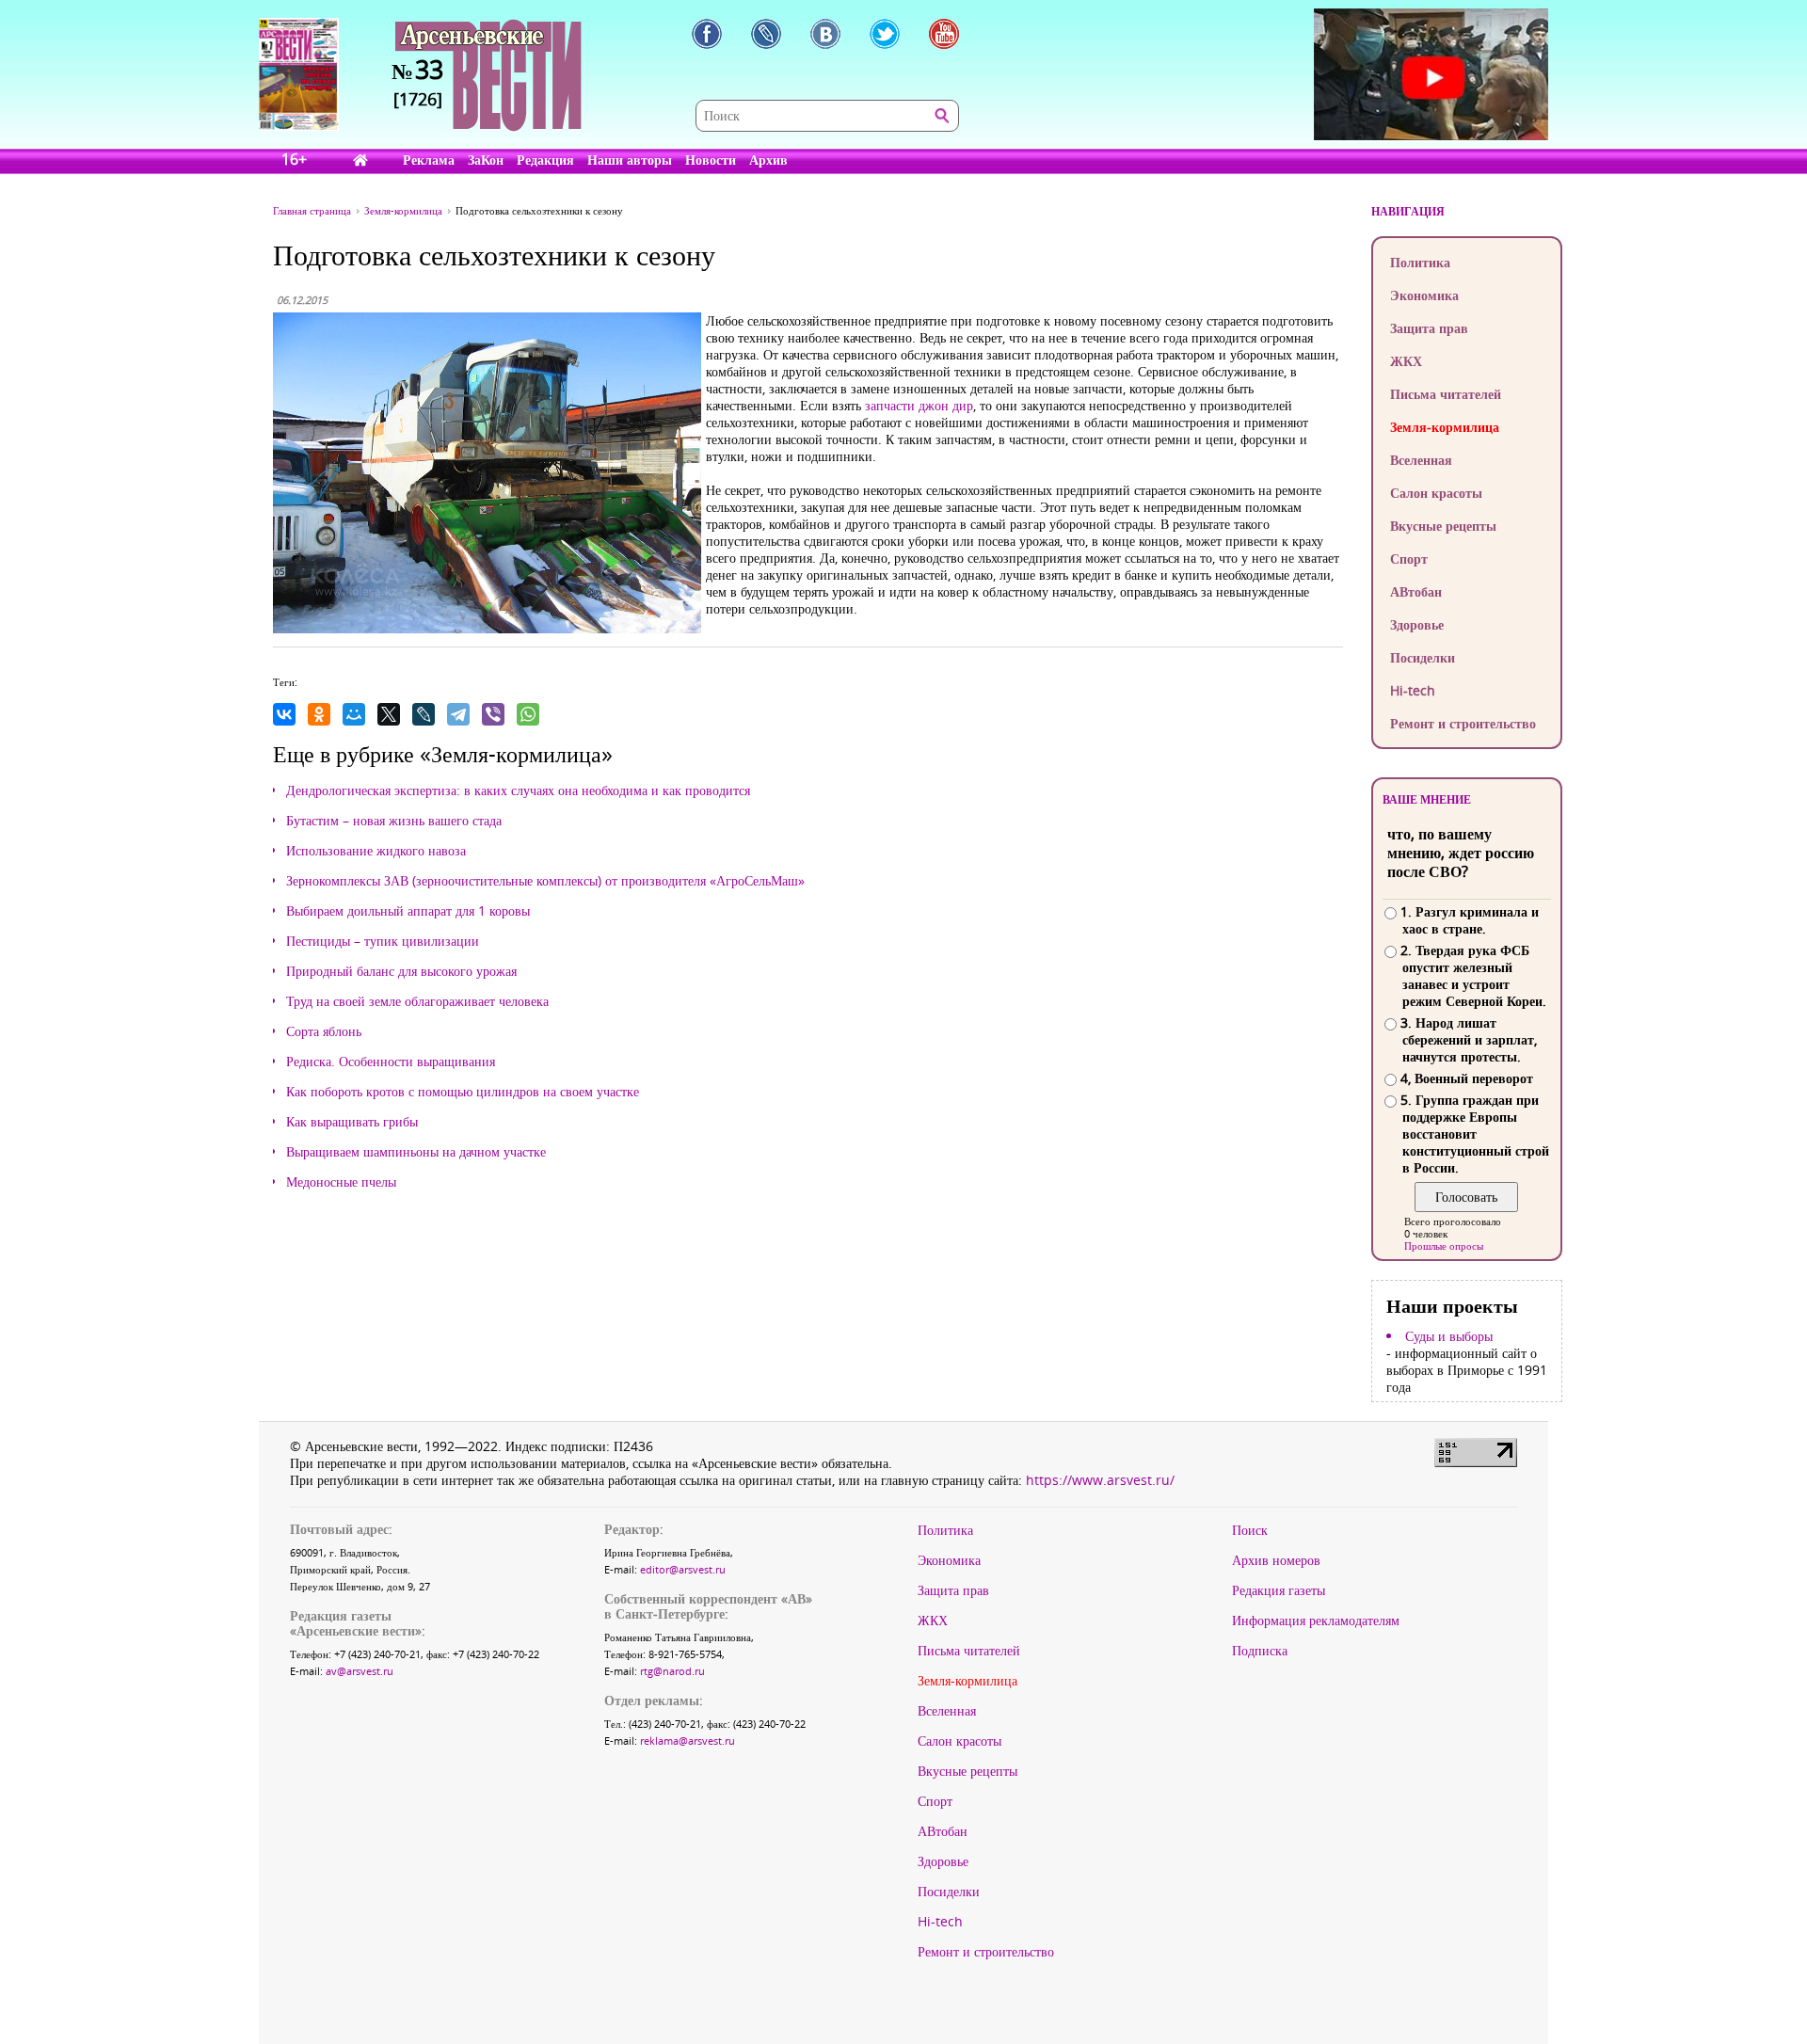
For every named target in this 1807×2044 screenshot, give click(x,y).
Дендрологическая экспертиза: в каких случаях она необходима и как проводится (518, 790)
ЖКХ (1406, 361)
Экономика (1424, 295)
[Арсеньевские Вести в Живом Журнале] (766, 34)
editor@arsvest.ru (683, 1569)
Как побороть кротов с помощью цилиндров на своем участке (463, 1092)
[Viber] (493, 714)
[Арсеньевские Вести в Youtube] (944, 34)
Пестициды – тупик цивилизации (383, 941)
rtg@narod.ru (672, 1671)
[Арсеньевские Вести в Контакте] (825, 34)
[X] (389, 714)
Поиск (1250, 1530)
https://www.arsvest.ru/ (1100, 1480)
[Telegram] (458, 714)
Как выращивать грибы (352, 1122)
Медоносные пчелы (341, 1182)
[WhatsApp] (528, 714)
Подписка (1260, 1651)
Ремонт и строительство (1463, 723)
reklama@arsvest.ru (688, 1741)
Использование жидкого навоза (376, 851)
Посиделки (1423, 657)
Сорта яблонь (324, 1031)
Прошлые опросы (1444, 1246)
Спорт (1409, 559)
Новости (711, 160)
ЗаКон (486, 160)
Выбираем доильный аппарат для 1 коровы (408, 911)
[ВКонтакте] (284, 714)
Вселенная (1421, 460)
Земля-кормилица (1445, 427)
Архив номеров (1276, 1560)
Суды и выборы (1449, 1336)
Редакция (545, 160)
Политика (1420, 262)
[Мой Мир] (354, 714)
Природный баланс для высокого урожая (401, 971)
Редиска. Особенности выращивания (391, 1062)
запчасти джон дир (919, 405)
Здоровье (1417, 624)
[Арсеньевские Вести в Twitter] (885, 34)
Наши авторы (630, 160)
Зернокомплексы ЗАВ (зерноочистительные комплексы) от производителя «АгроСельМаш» (545, 881)
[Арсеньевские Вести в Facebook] (707, 34)
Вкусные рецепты (1443, 526)
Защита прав (1429, 328)
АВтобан (1416, 591)
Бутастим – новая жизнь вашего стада (394, 821)
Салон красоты (1436, 493)
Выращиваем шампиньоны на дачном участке (416, 1152)
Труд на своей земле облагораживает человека (417, 1001)
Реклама (429, 160)
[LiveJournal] (424, 714)
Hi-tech (1413, 690)
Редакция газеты (1279, 1590)
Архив (768, 160)
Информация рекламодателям (1316, 1621)
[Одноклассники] (319, 714)
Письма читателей (1446, 394)
